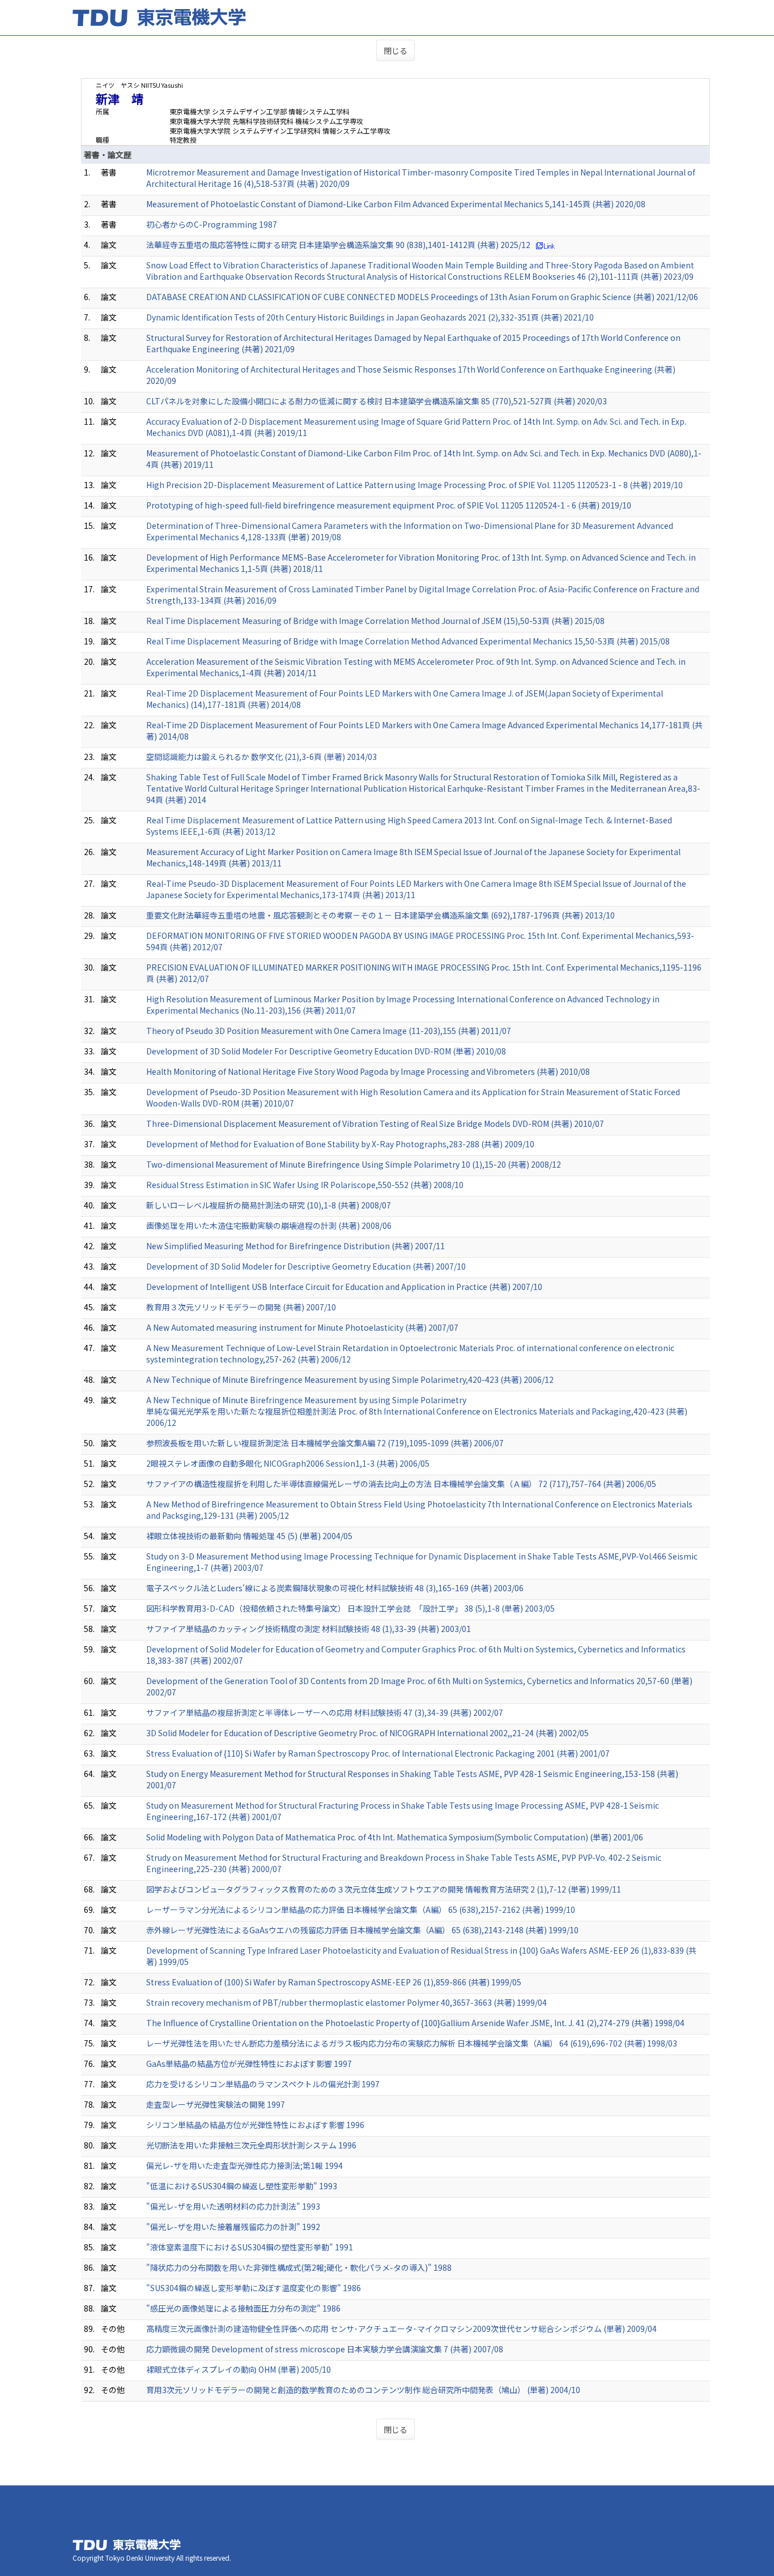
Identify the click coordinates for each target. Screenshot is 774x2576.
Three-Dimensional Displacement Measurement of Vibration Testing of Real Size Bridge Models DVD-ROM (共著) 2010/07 (375, 1123)
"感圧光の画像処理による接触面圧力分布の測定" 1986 (243, 2308)
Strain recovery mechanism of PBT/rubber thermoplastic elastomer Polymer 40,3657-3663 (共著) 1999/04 (346, 2002)
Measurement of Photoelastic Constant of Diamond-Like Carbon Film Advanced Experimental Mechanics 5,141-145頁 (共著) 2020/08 (396, 204)
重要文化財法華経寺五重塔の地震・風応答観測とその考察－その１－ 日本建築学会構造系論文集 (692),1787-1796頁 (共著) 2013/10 (380, 915)
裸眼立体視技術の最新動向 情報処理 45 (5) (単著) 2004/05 (249, 1536)
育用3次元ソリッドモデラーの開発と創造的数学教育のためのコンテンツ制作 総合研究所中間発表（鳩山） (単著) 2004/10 (363, 2390)
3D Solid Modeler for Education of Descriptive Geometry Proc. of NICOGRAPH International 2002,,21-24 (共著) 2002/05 (367, 1733)
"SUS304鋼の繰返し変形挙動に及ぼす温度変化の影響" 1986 (254, 2288)
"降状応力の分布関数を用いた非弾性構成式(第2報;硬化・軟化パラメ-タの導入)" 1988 (299, 2267)
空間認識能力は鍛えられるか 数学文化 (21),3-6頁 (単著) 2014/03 (261, 757)
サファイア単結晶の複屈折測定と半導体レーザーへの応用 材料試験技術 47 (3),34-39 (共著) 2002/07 (325, 1712)
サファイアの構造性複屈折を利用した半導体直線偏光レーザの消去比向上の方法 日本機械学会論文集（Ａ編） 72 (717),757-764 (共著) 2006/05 (401, 1484)
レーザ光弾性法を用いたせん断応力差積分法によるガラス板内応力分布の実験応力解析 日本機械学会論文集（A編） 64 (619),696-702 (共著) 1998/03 (412, 2043)
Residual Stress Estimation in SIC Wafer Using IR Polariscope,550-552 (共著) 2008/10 (305, 1185)
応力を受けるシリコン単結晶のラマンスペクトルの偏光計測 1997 (263, 2084)
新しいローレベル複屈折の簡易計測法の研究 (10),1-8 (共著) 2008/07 (269, 1205)
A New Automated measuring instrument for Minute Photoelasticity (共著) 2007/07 (302, 1327)
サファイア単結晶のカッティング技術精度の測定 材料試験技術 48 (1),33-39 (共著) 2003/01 (309, 1629)
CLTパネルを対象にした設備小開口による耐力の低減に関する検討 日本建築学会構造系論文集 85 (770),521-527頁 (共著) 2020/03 (377, 401)
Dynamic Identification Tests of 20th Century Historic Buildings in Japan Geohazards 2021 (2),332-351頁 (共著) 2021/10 (370, 317)
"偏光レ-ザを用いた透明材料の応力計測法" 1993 (233, 2206)
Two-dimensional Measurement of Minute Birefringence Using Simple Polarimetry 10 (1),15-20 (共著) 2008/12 (354, 1164)
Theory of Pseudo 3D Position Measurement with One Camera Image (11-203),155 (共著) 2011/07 (329, 1031)
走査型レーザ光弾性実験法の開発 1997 (216, 2104)
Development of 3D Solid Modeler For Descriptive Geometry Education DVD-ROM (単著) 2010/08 (326, 1051)
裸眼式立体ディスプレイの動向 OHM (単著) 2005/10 (239, 2369)
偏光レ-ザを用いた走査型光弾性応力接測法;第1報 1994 (244, 2165)
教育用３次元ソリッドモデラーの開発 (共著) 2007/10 (241, 1307)
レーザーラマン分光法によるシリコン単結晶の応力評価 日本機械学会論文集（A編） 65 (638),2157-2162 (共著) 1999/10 (361, 1909)
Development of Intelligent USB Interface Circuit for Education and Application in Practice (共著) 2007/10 (344, 1287)
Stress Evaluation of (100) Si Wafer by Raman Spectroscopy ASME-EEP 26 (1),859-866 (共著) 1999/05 (334, 1982)
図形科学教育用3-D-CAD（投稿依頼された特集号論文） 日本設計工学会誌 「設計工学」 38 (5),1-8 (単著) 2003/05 (350, 1608)
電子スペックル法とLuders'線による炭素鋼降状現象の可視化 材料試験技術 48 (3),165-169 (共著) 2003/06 (335, 1588)
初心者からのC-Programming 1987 (212, 224)
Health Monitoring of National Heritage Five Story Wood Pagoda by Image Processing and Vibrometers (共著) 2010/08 (368, 1071)
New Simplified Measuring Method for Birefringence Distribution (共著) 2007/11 (295, 1246)
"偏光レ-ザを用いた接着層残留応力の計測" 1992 (233, 2227)
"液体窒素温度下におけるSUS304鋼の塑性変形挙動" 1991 (250, 2247)
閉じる (395, 50)
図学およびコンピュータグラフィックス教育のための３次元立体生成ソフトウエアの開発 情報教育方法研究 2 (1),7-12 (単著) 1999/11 (384, 1889)
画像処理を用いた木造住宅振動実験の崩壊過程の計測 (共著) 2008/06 (269, 1225)
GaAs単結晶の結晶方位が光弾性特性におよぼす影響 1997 (249, 2064)
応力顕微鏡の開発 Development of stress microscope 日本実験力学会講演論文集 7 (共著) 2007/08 (325, 2349)
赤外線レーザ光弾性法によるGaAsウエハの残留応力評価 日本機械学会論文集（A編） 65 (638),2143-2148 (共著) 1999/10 (362, 1930)
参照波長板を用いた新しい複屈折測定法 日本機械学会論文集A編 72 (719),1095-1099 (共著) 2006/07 (325, 1443)
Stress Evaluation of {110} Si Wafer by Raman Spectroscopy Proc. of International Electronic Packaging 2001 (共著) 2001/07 (378, 1753)
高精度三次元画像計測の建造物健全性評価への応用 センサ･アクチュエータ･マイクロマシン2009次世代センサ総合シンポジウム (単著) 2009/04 (401, 2329)
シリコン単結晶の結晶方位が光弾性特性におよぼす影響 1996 (255, 2125)
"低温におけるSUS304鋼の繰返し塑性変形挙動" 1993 (242, 2186)
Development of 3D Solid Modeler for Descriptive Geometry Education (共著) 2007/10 (306, 1266)
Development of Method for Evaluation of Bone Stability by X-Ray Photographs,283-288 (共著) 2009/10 (340, 1144)
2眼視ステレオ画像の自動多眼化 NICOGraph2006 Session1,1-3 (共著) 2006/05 (288, 1463)
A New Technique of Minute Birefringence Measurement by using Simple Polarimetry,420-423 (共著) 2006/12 (350, 1379)
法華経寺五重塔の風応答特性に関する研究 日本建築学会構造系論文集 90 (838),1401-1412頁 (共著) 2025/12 (338, 245)
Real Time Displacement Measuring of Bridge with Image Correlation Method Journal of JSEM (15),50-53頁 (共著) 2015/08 (375, 621)
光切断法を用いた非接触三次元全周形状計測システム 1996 (251, 2145)
